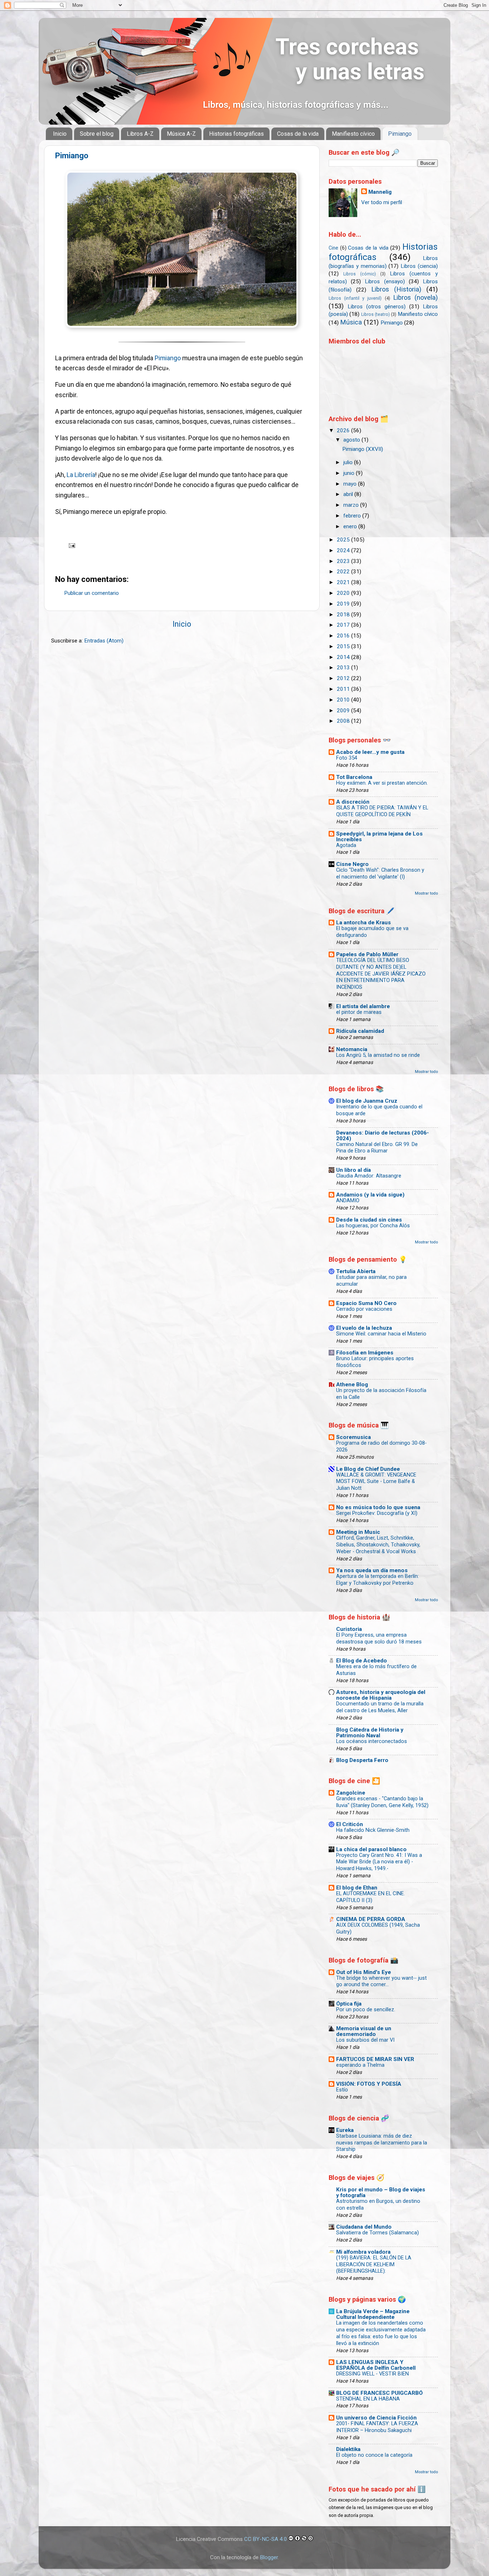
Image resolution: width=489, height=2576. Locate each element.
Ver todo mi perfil (382, 202)
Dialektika (348, 2449)
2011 (344, 689)
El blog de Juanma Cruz (367, 1101)
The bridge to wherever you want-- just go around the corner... (381, 1982)
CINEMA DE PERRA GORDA (371, 1919)
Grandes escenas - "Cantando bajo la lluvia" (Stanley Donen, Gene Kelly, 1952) (382, 1802)
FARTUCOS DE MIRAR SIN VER (375, 2059)
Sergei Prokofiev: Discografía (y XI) (377, 1513)
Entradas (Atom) (104, 641)
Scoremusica (354, 1437)
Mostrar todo (426, 893)
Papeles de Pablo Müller (367, 954)
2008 (344, 721)
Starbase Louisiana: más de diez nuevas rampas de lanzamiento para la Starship (382, 2143)
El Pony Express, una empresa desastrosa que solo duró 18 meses (379, 1638)
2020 (344, 593)
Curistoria (349, 1629)
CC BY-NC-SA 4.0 (266, 2539)
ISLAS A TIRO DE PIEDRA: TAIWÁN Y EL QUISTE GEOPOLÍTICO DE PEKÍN (382, 811)
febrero (353, 516)
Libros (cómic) (360, 274)
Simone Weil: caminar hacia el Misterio (381, 1334)
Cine (333, 248)
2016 (344, 636)
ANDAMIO (348, 1201)
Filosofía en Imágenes (365, 1353)
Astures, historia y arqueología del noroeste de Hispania (381, 1695)
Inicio (60, 134)
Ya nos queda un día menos (372, 1570)
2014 (344, 657)
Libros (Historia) (396, 289)
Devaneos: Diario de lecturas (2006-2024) (383, 1136)
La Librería (81, 475)
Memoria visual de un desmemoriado (364, 2031)
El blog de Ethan (357, 1888)
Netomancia (352, 1049)
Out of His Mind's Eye (364, 1972)
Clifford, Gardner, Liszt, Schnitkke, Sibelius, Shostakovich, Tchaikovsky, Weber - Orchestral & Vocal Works (378, 1545)
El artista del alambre (363, 1006)
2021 (344, 582)
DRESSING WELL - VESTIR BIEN (372, 2374)
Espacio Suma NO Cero (366, 1303)
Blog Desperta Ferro (362, 1760)
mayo (351, 484)
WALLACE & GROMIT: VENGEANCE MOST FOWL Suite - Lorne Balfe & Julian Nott (376, 1482)
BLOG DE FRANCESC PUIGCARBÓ (379, 2393)
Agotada (346, 845)
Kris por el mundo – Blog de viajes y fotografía (381, 2192)
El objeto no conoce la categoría (374, 2455)
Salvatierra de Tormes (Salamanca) (377, 2233)
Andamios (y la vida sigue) (370, 1195)
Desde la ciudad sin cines (369, 1220)
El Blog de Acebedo (362, 1661)
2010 (344, 700)
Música (351, 322)
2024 (344, 550)
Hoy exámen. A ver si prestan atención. (382, 783)
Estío (342, 2090)
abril (349, 494)
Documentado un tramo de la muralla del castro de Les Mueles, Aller (380, 1707)
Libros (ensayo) (385, 281)
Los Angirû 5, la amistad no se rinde (378, 1055)
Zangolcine (351, 1793)
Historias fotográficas (236, 134)
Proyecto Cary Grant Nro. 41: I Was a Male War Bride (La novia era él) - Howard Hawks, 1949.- (379, 1862)
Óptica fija (349, 2004)
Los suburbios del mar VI (365, 2040)
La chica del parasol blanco (371, 1849)
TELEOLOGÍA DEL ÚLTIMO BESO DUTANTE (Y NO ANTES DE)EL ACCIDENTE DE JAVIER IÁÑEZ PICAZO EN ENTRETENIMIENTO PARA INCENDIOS (381, 974)
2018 (344, 615)
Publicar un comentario (91, 593)
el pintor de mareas (359, 1012)
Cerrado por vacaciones (364, 1309)
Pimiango (400, 134)
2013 (344, 668)
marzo (352, 505)
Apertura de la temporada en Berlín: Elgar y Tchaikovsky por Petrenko (377, 1580)
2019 (344, 604)
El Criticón (350, 1824)
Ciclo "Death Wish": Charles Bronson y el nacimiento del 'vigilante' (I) (380, 873)
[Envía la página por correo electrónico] (71, 545)
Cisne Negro (352, 864)
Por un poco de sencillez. (366, 2010)
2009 (344, 711)
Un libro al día (354, 1170)
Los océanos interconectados (372, 1741)
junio (350, 473)
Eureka (345, 2130)
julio (349, 462)
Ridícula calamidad (360, 1031)
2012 (344, 678)
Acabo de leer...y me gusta (370, 752)
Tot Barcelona (354, 777)
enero (351, 526)
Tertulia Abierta (356, 1271)
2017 (344, 625)
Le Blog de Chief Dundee (368, 1469)
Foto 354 (347, 758)
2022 (344, 572)
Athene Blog (352, 1385)
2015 (344, 646)
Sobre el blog (97, 134)
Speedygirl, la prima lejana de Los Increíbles (379, 837)
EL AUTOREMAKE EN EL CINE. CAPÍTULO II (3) (371, 1897)
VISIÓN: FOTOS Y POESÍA (369, 2084)
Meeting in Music (358, 1532)
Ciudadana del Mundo (364, 2227)
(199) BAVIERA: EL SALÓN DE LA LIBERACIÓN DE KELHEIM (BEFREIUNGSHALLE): (374, 2265)
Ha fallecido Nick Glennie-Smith (373, 1830)
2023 (344, 561)
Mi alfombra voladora (363, 2252)
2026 (344, 430)
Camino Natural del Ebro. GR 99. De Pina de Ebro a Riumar (377, 1148)
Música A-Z (181, 134)
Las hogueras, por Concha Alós (373, 1226)
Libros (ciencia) (419, 266)
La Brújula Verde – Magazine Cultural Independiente (373, 2314)
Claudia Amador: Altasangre (369, 1176)
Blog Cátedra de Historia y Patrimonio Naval (370, 1733)
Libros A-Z (140, 134)
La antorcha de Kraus (364, 923)
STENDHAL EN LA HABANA (368, 2399)
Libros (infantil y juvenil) (355, 298)
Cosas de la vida (298, 134)
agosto (352, 440)
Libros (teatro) (376, 314)
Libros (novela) (415, 297)
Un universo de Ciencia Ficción (376, 2418)
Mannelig (380, 192)
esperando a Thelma (360, 2065)
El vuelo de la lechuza (364, 1328)
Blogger (269, 2557)
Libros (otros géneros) (377, 307)
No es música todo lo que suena (378, 1507)
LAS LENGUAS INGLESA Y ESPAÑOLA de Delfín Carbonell (376, 2365)
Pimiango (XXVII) (363, 449)
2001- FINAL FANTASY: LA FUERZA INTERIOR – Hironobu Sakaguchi (377, 2427)
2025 (344, 540)
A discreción (353, 802)
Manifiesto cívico (353, 134)
